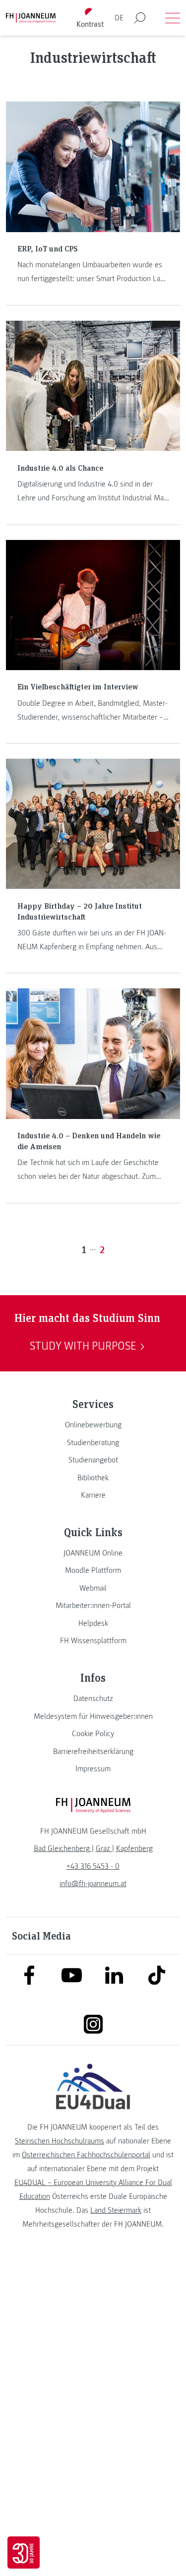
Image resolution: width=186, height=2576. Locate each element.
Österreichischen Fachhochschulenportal (86, 2155)
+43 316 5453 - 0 (93, 1866)
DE (119, 18)
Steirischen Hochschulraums (60, 2141)
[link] (93, 1425)
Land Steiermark (116, 2210)
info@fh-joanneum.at (93, 1884)
